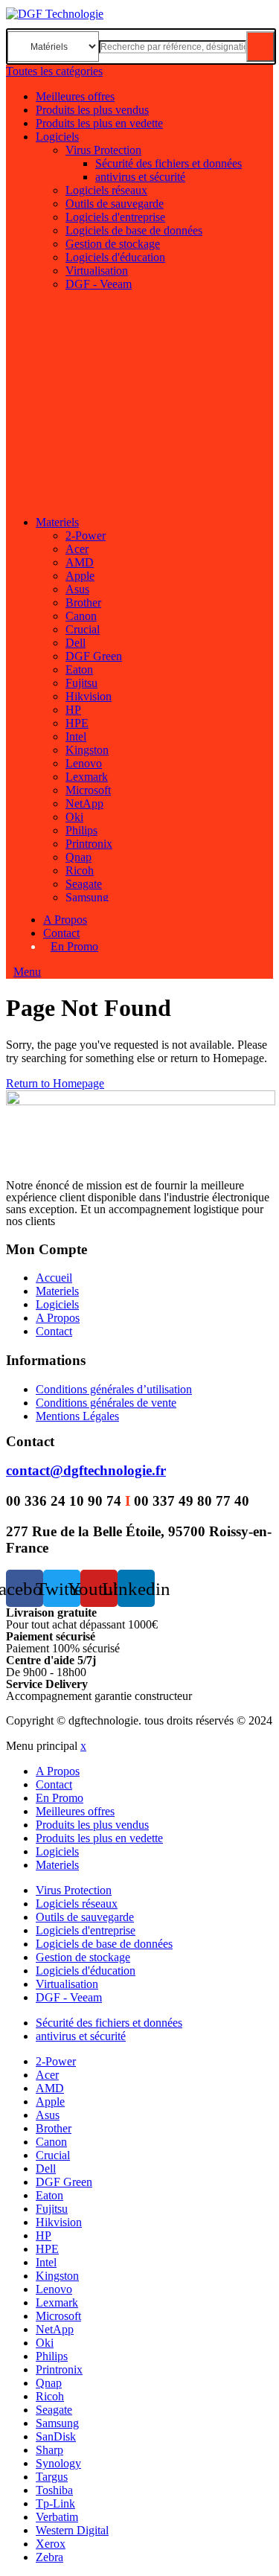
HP (73, 710)
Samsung (87, 897)
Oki (74, 817)
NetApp (84, 803)
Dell (76, 643)
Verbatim (57, 2517)
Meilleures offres (75, 96)
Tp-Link (55, 2503)
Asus (77, 589)
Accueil (54, 1278)
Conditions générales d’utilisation (114, 1389)
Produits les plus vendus (92, 110)
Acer (77, 549)
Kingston (87, 750)
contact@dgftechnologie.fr (86, 1470)
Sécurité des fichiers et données (169, 163)
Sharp (49, 2450)
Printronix (89, 844)
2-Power (86, 536)
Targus (52, 2477)
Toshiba (54, 2490)
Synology (58, 2463)
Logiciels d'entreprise (115, 217)
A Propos (65, 920)
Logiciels (57, 137)
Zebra (49, 2557)
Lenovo (84, 763)
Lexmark (87, 777)
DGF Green (94, 656)
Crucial (83, 629)
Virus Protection (103, 150)
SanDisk (56, 2436)
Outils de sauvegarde (115, 204)
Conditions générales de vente (106, 1403)
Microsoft (88, 790)
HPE (77, 723)
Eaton (79, 669)
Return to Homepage (55, 1083)
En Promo (74, 946)
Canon (81, 616)
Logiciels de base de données (134, 230)
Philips (81, 830)
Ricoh (80, 870)
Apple (80, 576)
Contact (61, 933)
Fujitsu (81, 683)
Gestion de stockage (113, 244)
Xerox (51, 2544)
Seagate (84, 884)
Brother (83, 603)
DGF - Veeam (99, 284)
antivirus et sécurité (140, 177)
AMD (80, 562)
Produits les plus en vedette (99, 123)
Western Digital (72, 2530)
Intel (76, 736)
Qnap (78, 857)
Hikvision (89, 696)
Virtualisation (97, 271)
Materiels (57, 522)
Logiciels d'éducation (115, 257)
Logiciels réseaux (106, 190)
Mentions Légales (77, 1416)
